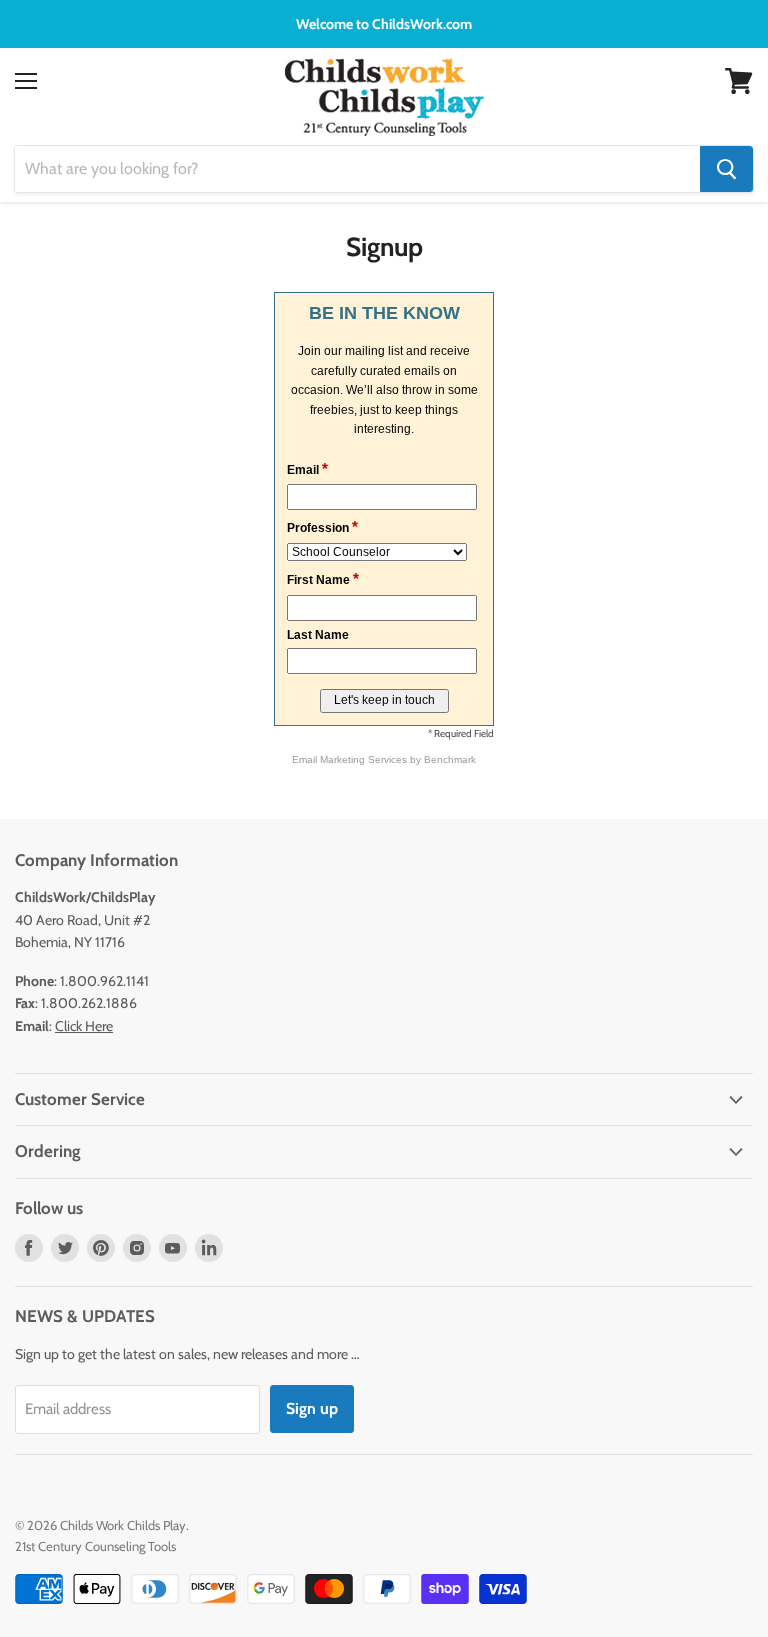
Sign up (312, 1408)
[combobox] (357, 169)
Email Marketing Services (349, 759)
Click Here (84, 1026)
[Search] (726, 169)
